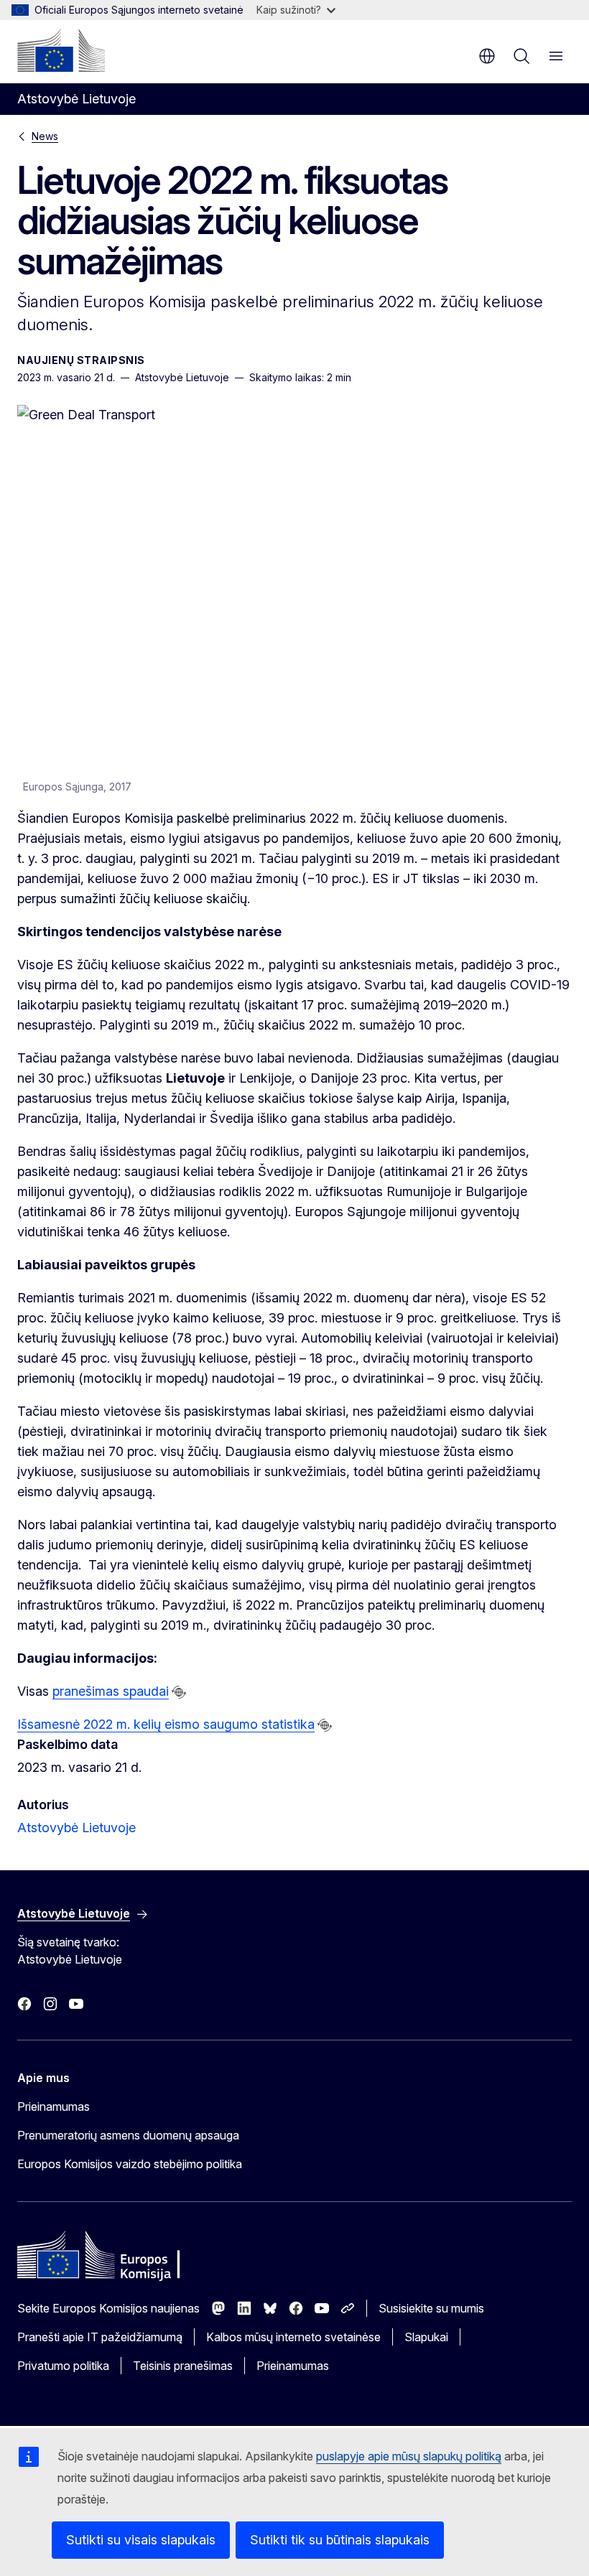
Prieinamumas (54, 2106)
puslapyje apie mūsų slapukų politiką (409, 2456)
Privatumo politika (63, 2366)
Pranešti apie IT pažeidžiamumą (100, 2337)
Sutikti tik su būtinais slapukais (340, 2540)
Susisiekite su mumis (431, 2308)
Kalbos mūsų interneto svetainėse (293, 2337)
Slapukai (426, 2337)
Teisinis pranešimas (183, 2366)
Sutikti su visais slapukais (141, 2540)
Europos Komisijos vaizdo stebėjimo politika (130, 2164)
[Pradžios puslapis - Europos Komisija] (61, 50)
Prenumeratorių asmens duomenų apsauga (128, 2135)
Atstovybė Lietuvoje (76, 1828)
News (45, 136)
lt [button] (487, 56)
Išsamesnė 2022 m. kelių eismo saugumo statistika (166, 1724)
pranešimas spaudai (111, 1691)
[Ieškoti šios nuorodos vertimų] (179, 1692)
